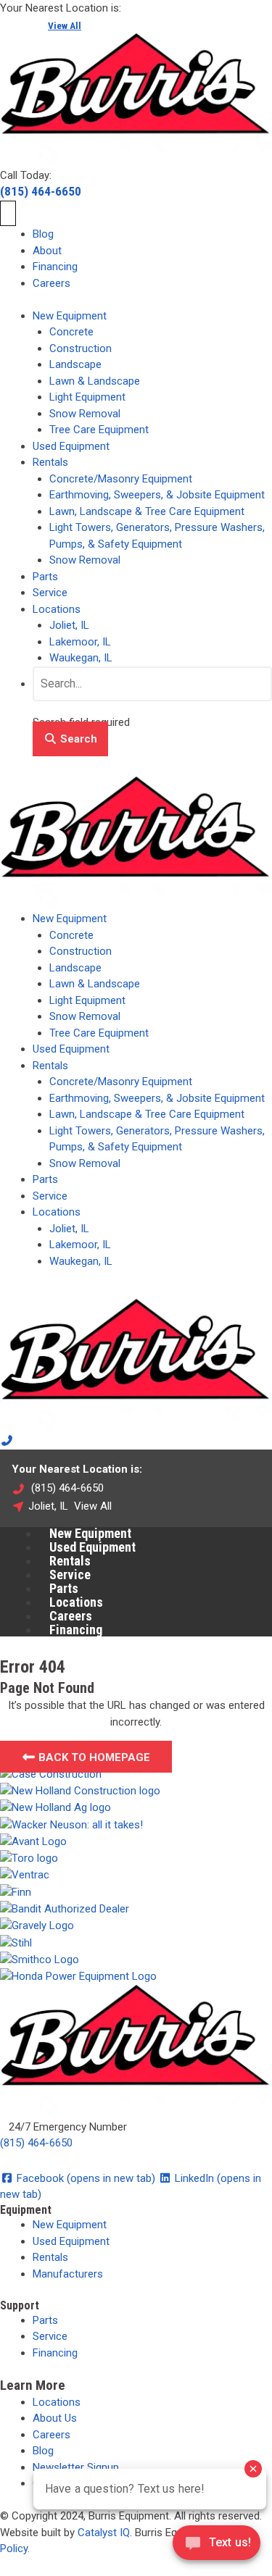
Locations (57, 609)
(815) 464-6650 (41, 191)
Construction (81, 348)
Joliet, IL (69, 625)
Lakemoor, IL (80, 642)
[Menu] (8, 214)
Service (50, 593)
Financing (55, 267)
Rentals (50, 462)
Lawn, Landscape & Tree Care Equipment (147, 511)
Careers (51, 283)
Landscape (75, 364)
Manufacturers (68, 2274)
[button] (70, 739)
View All (65, 25)
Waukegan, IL (81, 658)
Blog (43, 234)
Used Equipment (71, 446)
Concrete (71, 332)
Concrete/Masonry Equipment (121, 479)
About (47, 251)
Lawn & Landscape (95, 381)
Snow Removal (85, 414)
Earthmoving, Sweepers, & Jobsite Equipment (157, 495)
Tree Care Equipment (99, 430)
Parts (45, 577)
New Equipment (70, 316)
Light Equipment (87, 397)
